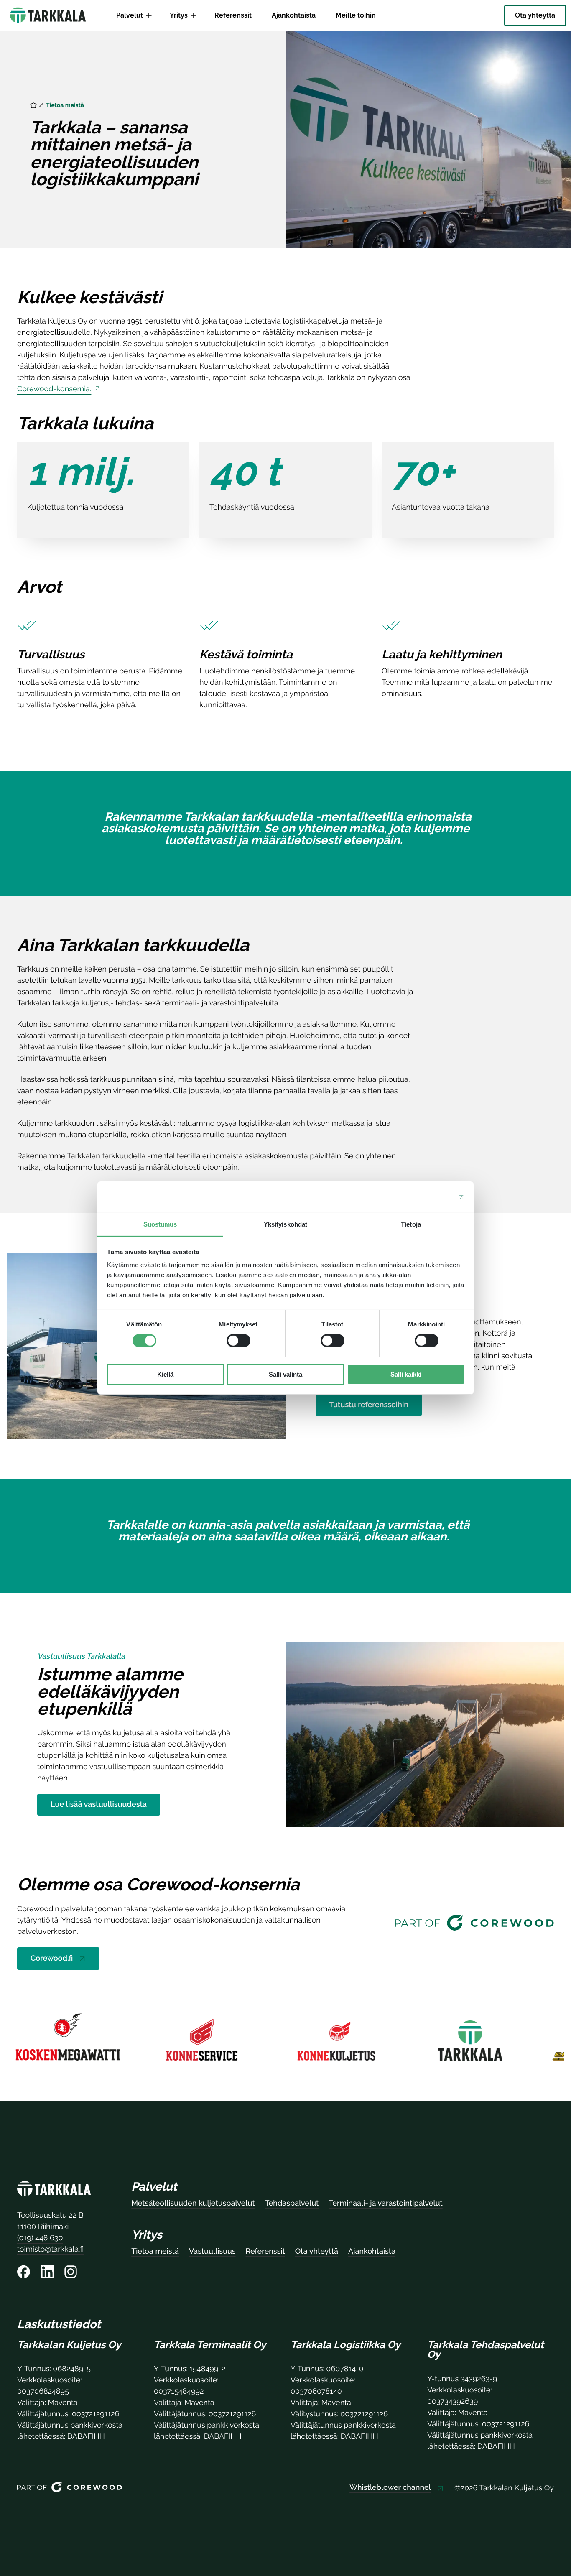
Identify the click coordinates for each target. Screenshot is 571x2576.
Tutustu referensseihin (369, 1405)
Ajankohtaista (372, 2251)
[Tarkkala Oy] (54, 2190)
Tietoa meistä (155, 2251)
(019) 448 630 (40, 2238)
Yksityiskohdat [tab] (285, 1224)
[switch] (238, 1341)
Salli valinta (285, 1374)
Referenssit (265, 2251)
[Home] (33, 105)
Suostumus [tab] (160, 1224)
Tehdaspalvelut (292, 2203)
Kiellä (165, 1374)
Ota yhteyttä (317, 2251)
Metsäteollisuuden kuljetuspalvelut (193, 2203)
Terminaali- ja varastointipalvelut (385, 2203)
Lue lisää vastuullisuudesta (99, 1804)
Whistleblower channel (390, 2488)
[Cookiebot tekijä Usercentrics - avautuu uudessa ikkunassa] (428, 1197)
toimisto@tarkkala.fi (50, 2249)
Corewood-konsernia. (54, 389)
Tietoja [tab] (411, 1224)
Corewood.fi (52, 1958)
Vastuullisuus (212, 2251)
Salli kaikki (406, 1374)
